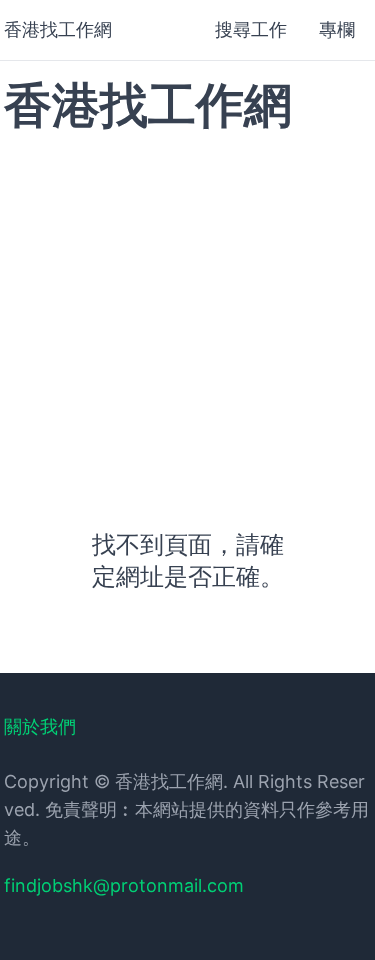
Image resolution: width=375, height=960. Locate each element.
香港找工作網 (58, 29)
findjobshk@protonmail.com (124, 885)
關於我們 (40, 726)
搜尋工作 (251, 29)
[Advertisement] (187, 309)
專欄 (337, 29)
